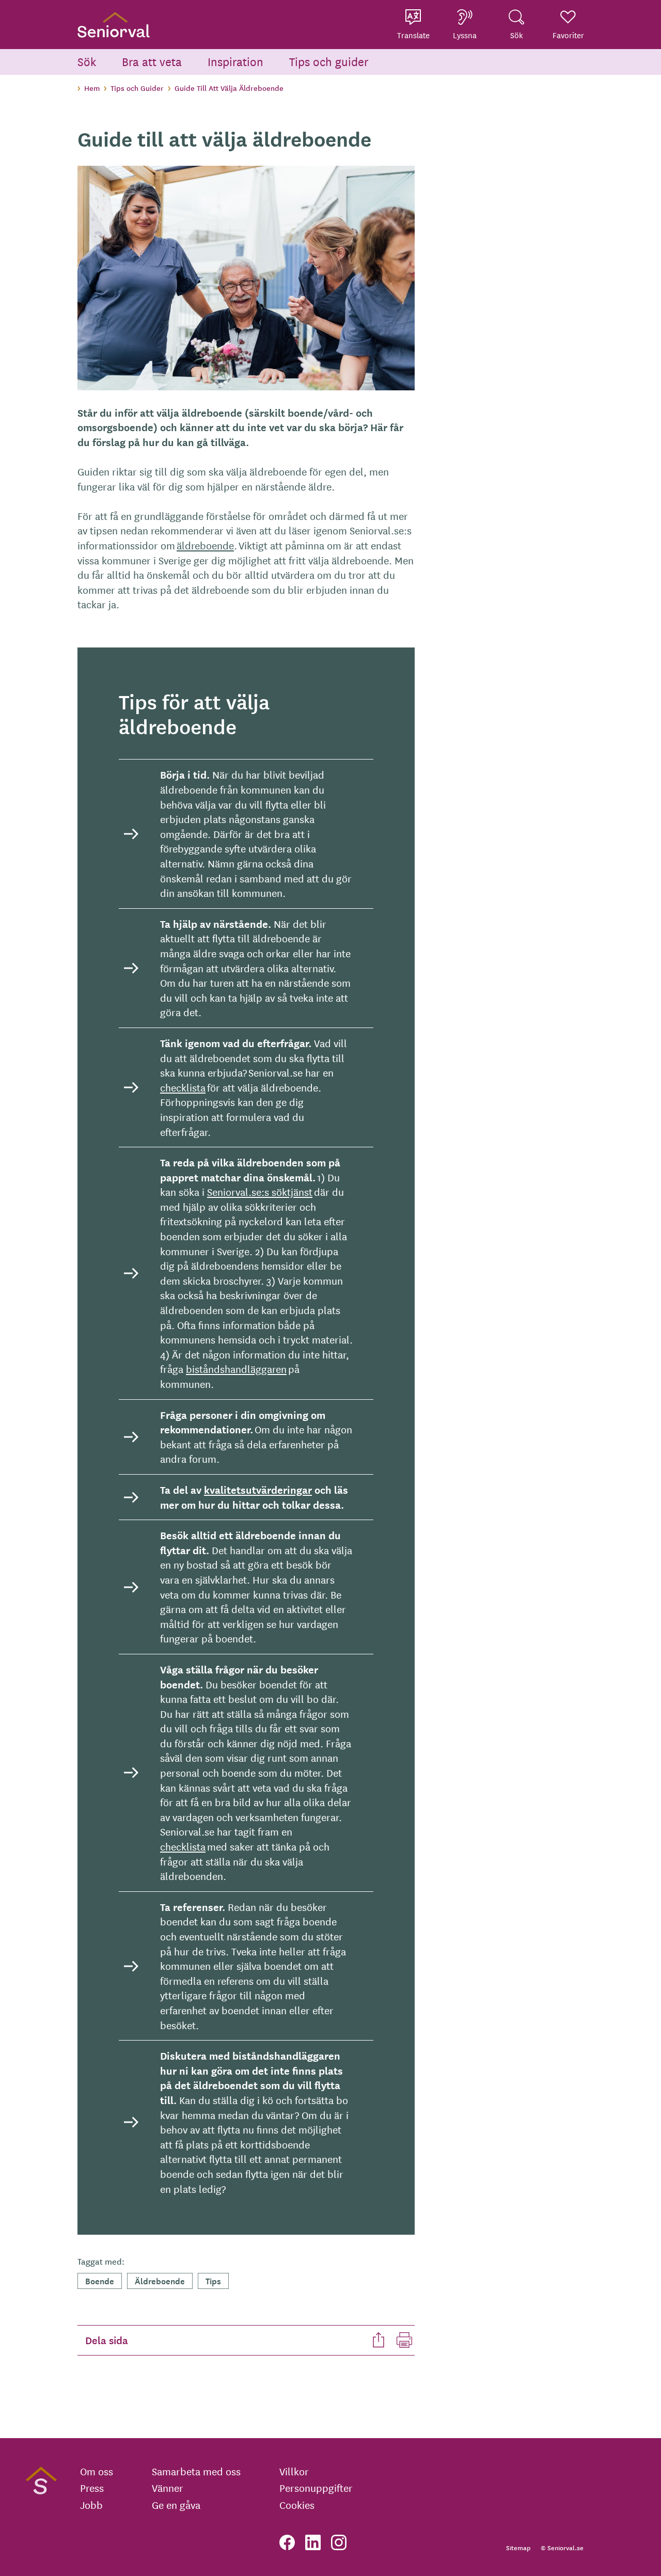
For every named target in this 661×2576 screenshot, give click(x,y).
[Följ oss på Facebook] (287, 2542)
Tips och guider (329, 61)
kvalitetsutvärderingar (258, 1490)
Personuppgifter (316, 2488)
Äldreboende (160, 2280)
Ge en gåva (176, 2505)
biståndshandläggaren (236, 1369)
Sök (87, 61)
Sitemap (518, 2547)
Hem (92, 88)
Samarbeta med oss (196, 2471)
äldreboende (205, 545)
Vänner (168, 2488)
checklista (183, 1087)
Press (92, 2488)
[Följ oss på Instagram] (339, 2542)
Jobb (91, 2505)
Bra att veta (152, 61)
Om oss (97, 2471)
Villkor (294, 2471)
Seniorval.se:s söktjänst (260, 1191)
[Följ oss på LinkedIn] (313, 2542)
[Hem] (114, 25)
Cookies (297, 2505)
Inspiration (235, 61)
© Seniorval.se (562, 2547)
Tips (213, 2280)
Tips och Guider (137, 88)
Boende (100, 2280)
